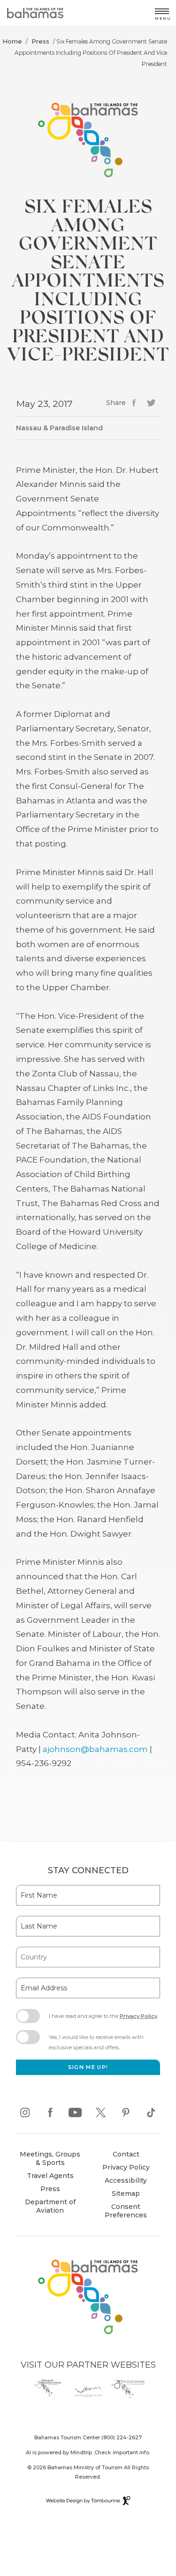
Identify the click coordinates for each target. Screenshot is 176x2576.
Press (40, 41)
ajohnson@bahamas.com (95, 1749)
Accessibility (126, 2180)
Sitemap (126, 2193)
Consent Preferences (126, 2211)
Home (12, 41)
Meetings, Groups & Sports (50, 2158)
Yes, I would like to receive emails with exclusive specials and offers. (96, 2042)
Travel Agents (50, 2176)
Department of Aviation (47, 2207)
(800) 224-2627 (122, 2437)
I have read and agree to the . (103, 2019)
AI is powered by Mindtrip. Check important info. (88, 2452)
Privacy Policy (138, 2016)
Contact (126, 2154)
